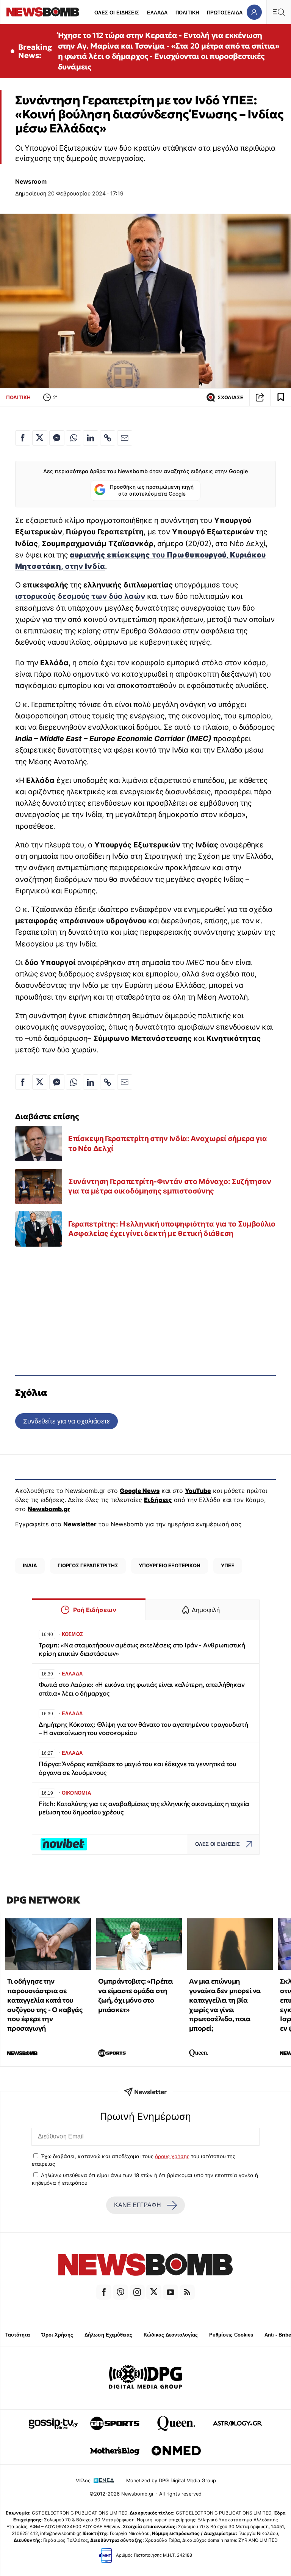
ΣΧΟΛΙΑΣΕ (230, 398)
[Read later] (281, 397)
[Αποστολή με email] (125, 438)
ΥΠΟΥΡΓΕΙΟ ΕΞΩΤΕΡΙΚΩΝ (170, 1565)
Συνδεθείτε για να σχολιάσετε (66, 1421)
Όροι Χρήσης (57, 2335)
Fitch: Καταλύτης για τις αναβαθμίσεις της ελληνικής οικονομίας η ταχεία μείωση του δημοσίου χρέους (144, 1808)
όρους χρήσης (172, 2156)
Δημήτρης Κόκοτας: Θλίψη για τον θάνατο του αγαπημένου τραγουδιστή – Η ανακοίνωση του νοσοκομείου (143, 1729)
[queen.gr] (176, 2423)
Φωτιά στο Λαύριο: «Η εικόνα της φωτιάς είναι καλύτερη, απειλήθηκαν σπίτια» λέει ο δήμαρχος (142, 1689)
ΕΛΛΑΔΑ (157, 13)
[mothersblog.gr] (115, 2451)
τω (96, 596)
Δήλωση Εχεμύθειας (108, 2335)
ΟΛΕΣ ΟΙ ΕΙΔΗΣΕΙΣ (117, 13)
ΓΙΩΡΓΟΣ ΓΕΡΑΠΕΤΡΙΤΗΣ (88, 1565)
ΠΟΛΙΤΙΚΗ (187, 13)
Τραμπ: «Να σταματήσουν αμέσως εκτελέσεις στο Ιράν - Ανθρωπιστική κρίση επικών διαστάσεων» (142, 1649)
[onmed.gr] (176, 2451)
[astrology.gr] (238, 2423)
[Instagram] (137, 2292)
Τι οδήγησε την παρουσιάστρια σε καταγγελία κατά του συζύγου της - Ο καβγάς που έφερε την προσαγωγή (45, 2005)
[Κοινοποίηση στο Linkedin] (91, 438)
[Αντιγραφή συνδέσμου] (260, 397)
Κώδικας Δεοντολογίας (171, 2335)
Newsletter (80, 1524)
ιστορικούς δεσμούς (52, 596)
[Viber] (120, 2292)
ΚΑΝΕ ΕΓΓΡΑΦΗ (138, 2205)
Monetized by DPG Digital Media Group (171, 2481)
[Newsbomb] (145, 2266)
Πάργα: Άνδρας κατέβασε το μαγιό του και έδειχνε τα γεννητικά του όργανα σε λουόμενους (138, 1768)
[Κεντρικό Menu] (278, 12)
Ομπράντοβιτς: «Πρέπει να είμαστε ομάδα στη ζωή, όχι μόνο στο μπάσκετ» (136, 1995)
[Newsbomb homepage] (43, 12)
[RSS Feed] (187, 2292)
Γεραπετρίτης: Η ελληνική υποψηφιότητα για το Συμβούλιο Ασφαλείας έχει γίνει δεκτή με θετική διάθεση (172, 1229)
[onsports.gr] (115, 2423)
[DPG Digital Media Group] (145, 2378)
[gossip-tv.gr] (53, 2423)
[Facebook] (104, 2292)
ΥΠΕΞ (228, 1565)
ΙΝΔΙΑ (30, 1565)
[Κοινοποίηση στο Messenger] (57, 438)
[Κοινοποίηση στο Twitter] (40, 438)
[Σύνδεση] (254, 12)
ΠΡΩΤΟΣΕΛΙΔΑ (225, 13)
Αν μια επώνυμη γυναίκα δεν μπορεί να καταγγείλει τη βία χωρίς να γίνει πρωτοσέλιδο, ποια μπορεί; (225, 2005)
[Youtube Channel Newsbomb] (171, 2292)
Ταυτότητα (18, 2335)
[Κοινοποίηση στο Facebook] (23, 438)
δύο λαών (126, 596)
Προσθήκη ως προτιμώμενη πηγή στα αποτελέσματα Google (152, 490)
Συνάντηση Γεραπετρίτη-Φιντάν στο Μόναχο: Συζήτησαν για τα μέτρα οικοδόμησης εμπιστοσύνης (170, 1186)
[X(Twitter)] (154, 2292)
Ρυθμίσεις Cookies (231, 2335)
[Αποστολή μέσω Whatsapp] (74, 438)
